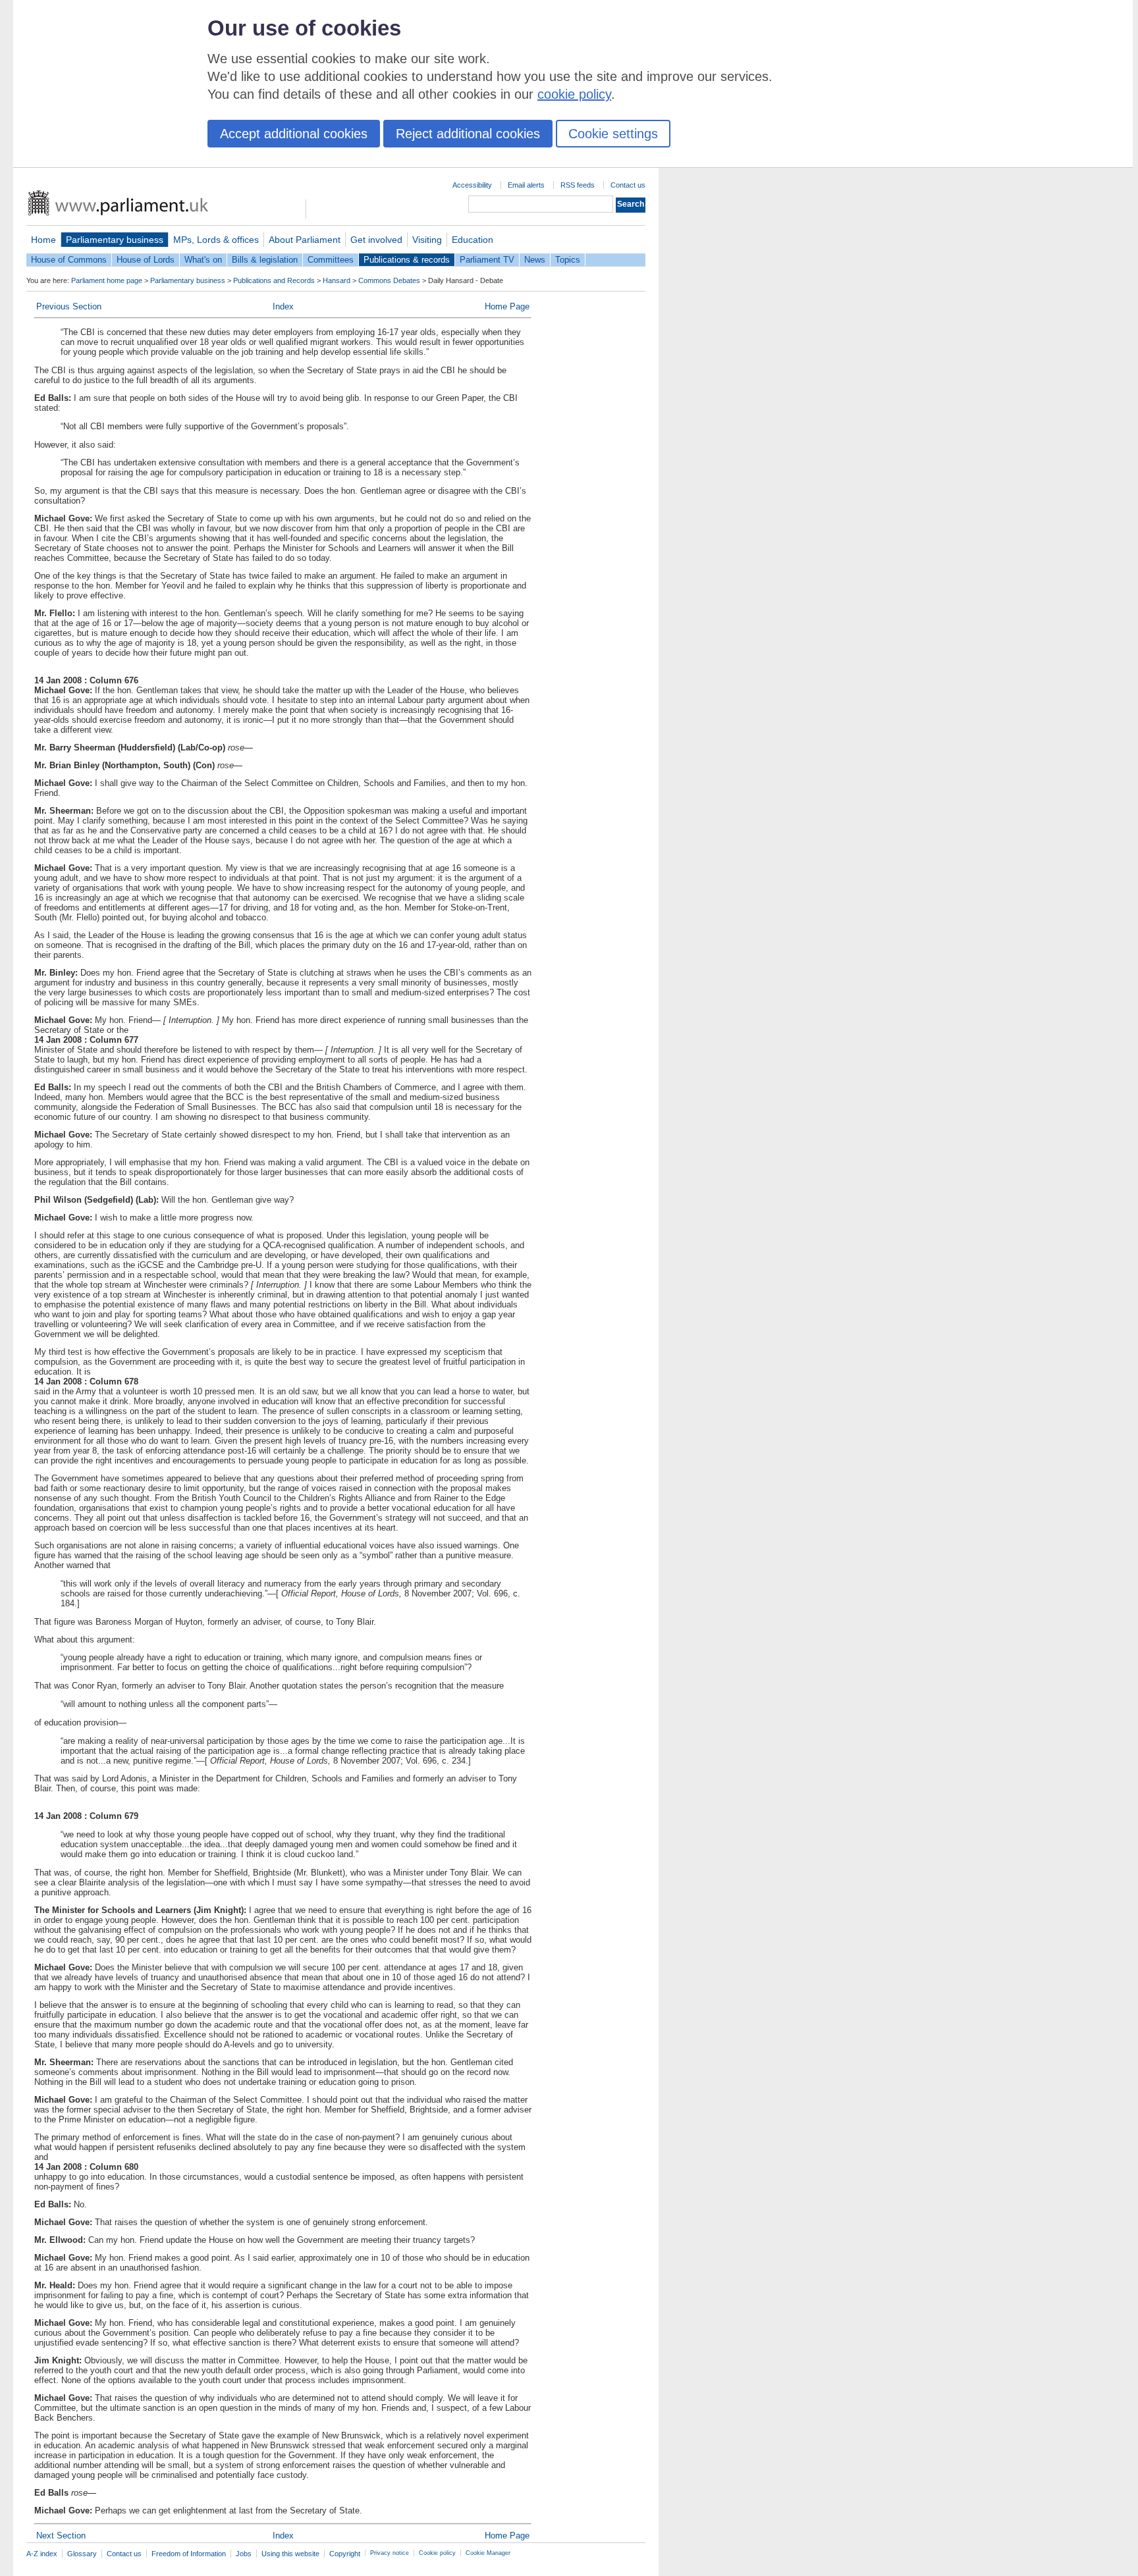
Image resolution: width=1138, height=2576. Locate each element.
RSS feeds (578, 185)
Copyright (345, 2554)
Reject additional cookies (468, 134)
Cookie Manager (488, 2553)
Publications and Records (274, 280)
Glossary (82, 2554)
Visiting (427, 240)
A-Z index (42, 2554)
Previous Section (69, 306)
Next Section (61, 2536)
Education (473, 240)
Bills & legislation (265, 260)
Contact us (628, 185)
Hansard (337, 280)
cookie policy (574, 94)
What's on (203, 260)
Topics (568, 260)
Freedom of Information (189, 2554)
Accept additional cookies (294, 134)
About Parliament (305, 240)
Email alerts (526, 185)
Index (283, 306)
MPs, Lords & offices (216, 240)
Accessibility (472, 185)
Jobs (244, 2554)
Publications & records (407, 260)
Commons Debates (389, 280)
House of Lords (146, 260)
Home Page (507, 306)
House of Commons (69, 260)
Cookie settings (613, 134)
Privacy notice (390, 2553)
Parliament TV (487, 260)
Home (43, 240)
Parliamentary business (115, 240)
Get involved (376, 240)
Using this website (290, 2554)
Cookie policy (437, 2553)
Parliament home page (107, 280)
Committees (331, 260)
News (535, 260)
